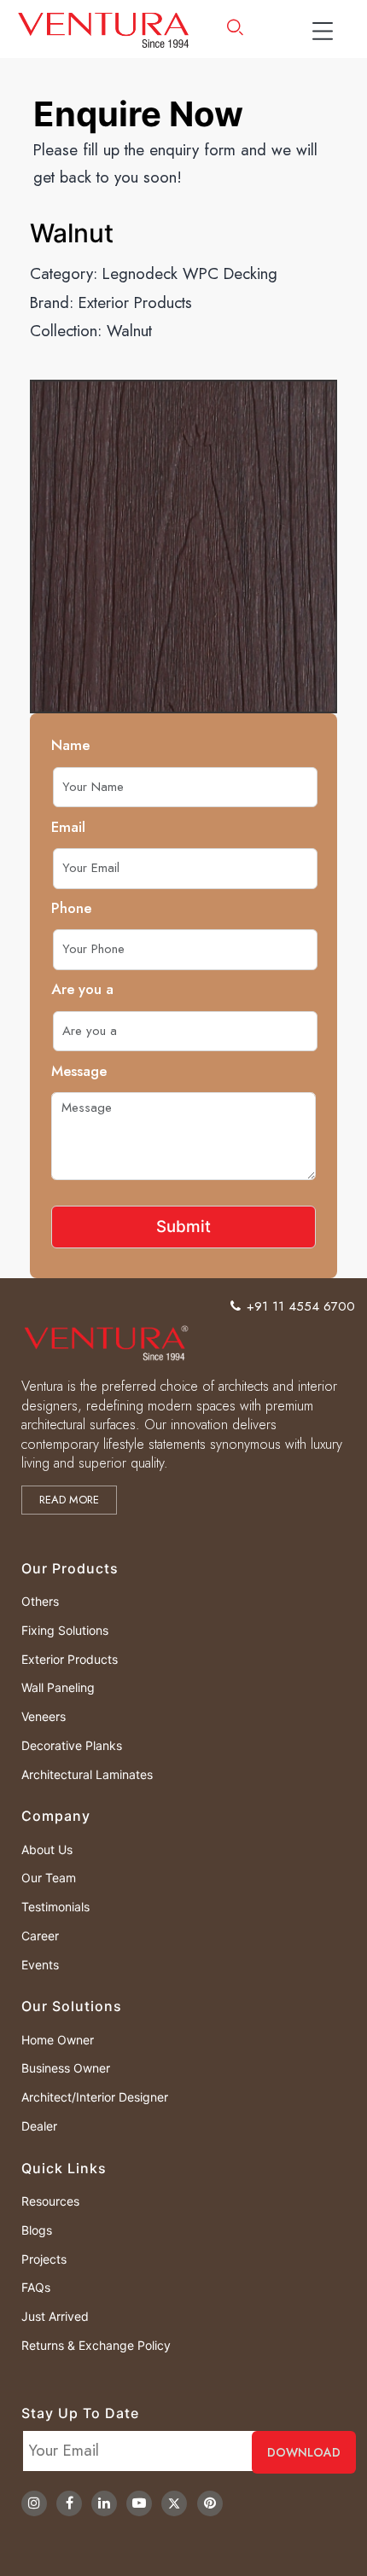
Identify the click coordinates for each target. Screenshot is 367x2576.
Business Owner (66, 2068)
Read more (69, 1500)
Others (40, 1601)
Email (68, 827)
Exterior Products (135, 302)
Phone (71, 908)
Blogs (37, 2230)
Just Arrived (55, 2316)
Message (79, 1071)
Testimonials (55, 1907)
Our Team (49, 1878)
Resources (50, 2201)
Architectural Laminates (87, 1774)
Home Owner (58, 2040)
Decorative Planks (72, 1745)
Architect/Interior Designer (95, 2097)
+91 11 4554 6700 (301, 1306)
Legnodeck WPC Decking (190, 273)
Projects (44, 2259)
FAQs (36, 2287)
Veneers (44, 1716)
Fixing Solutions (65, 1630)
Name (70, 745)
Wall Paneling (58, 1687)
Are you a (82, 989)
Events (40, 1965)
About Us (47, 1849)
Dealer (39, 2126)
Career (40, 1936)
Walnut (129, 331)
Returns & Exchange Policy (96, 2345)
